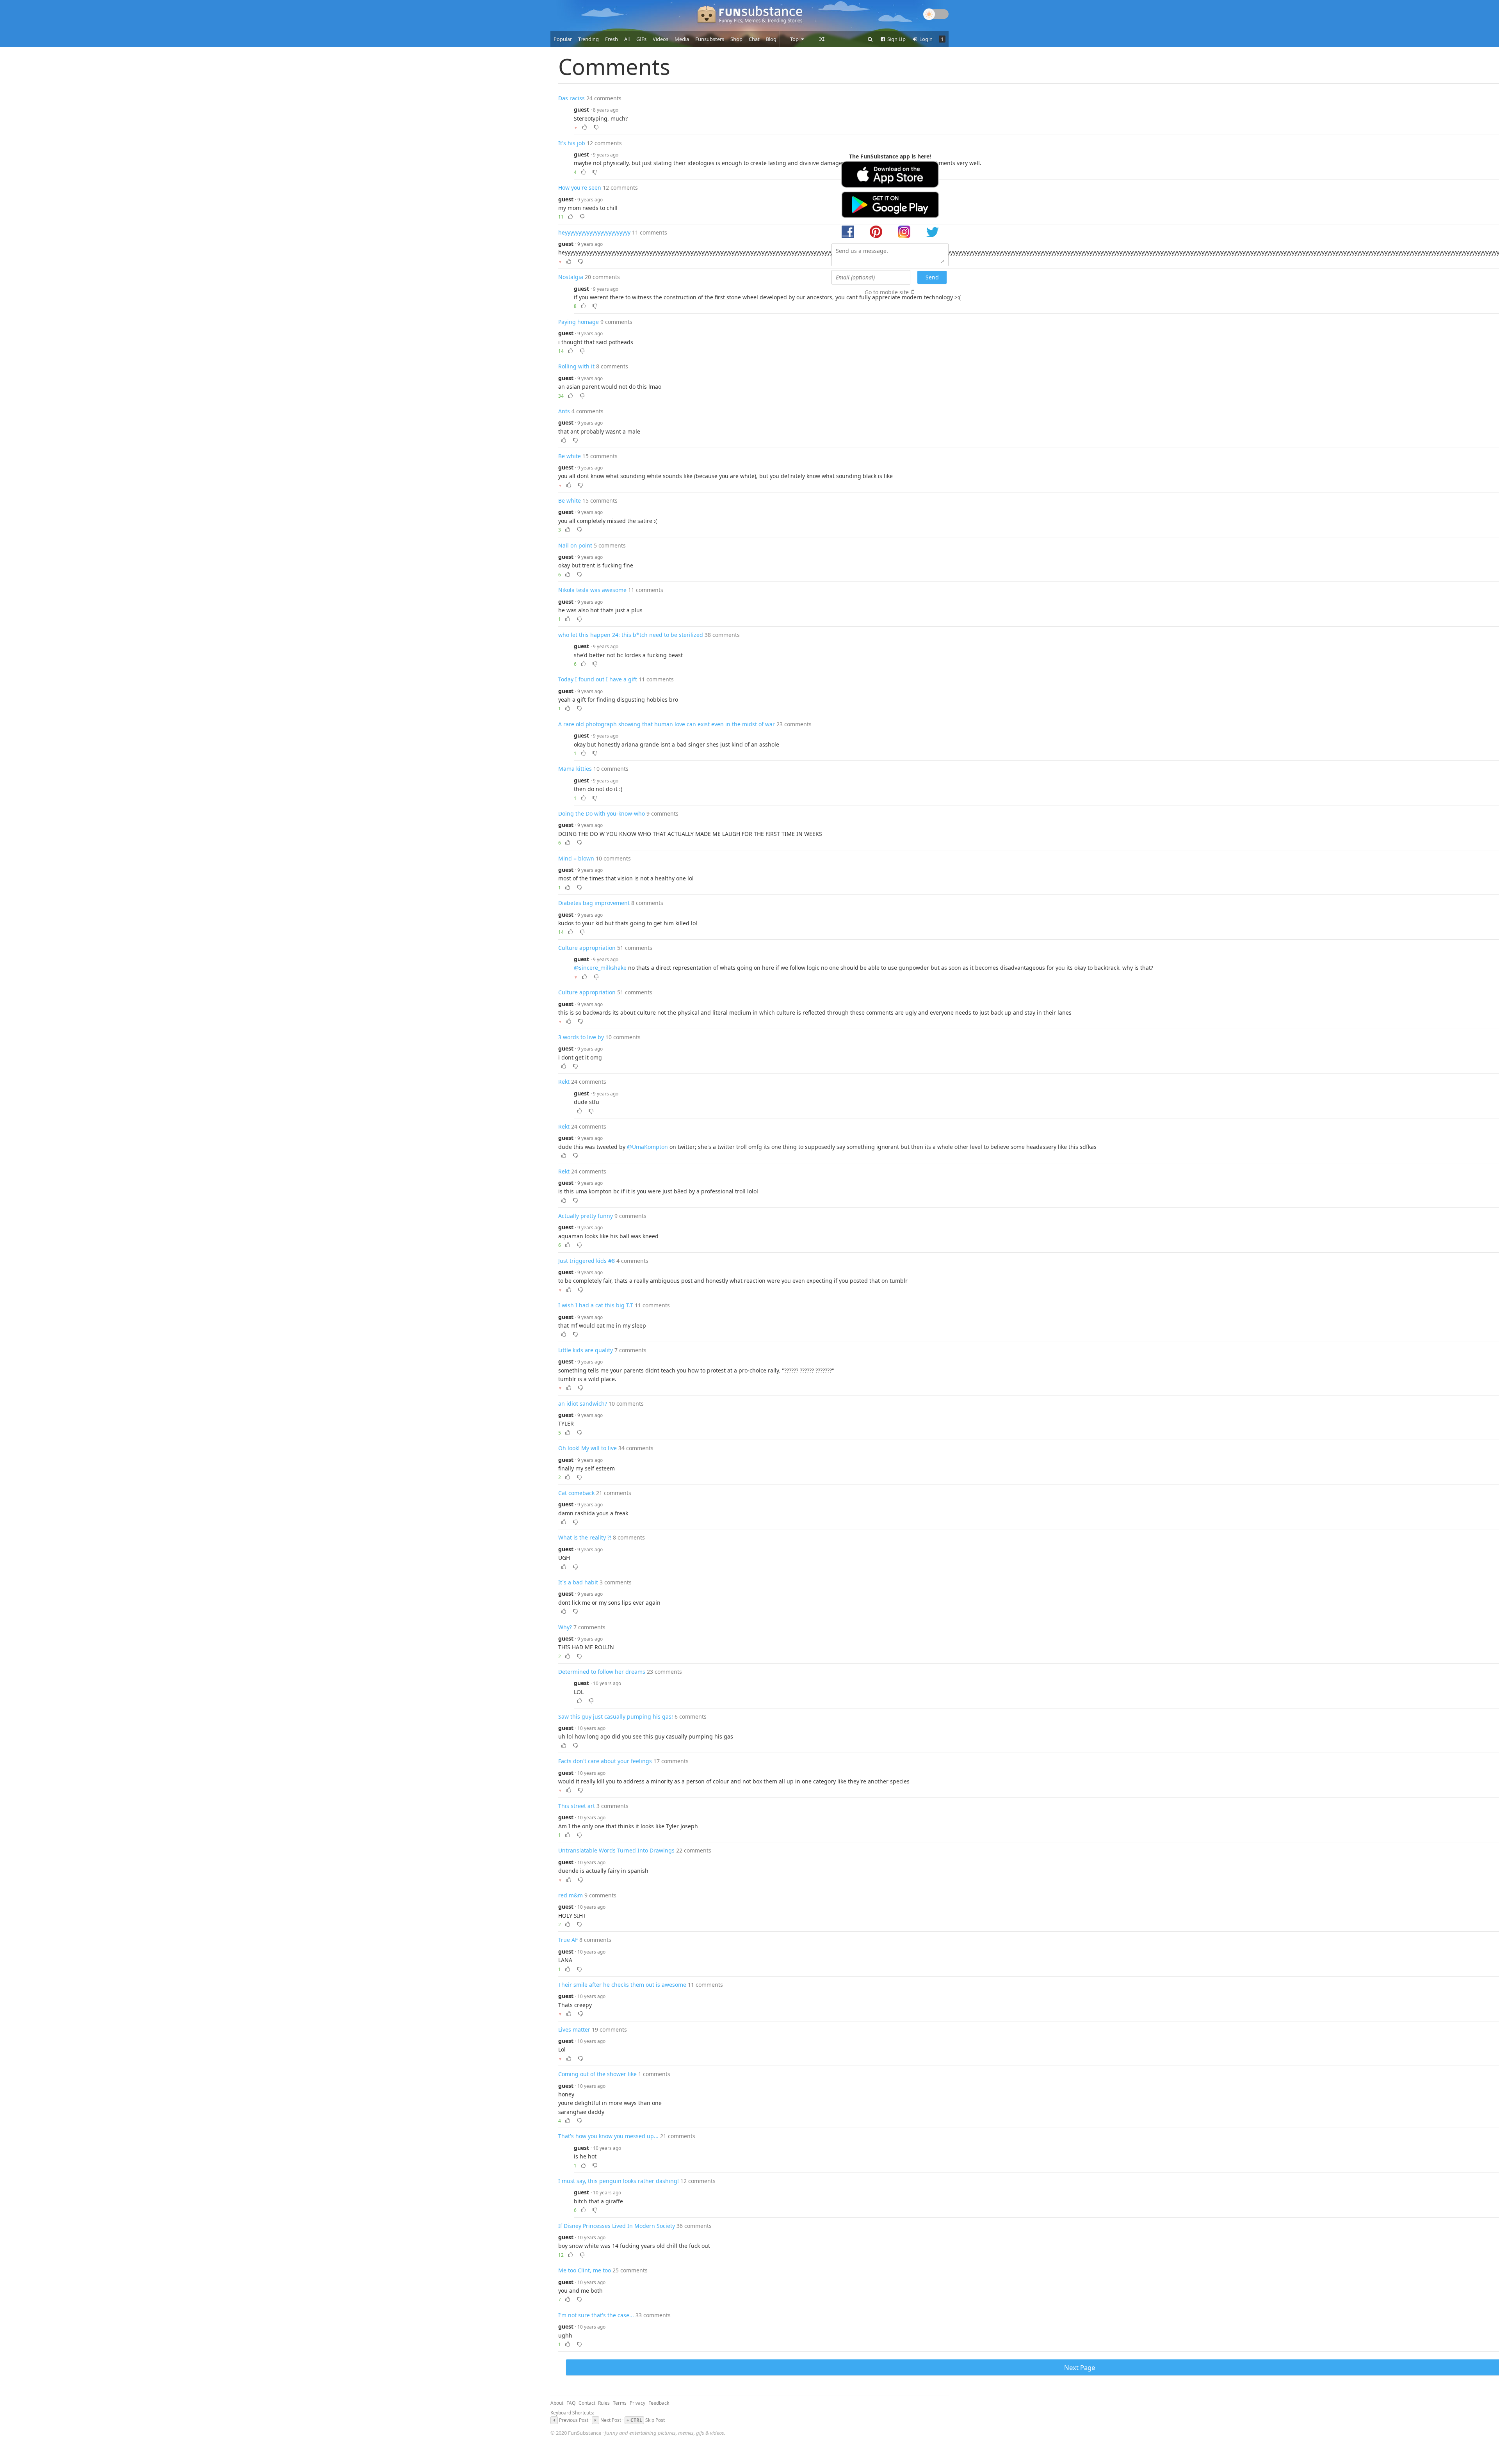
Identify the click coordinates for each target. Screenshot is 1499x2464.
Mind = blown (576, 858)
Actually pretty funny (586, 1216)
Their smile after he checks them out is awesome (622, 1985)
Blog (771, 39)
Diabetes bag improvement (594, 903)
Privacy (637, 2403)
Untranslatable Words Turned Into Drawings (616, 1850)
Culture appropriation (587, 948)
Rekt (564, 1082)
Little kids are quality (586, 1350)
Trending (588, 39)
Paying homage (579, 322)
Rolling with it (576, 366)
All (627, 39)
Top (795, 39)
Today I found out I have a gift (598, 679)
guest (581, 109)
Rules (604, 2403)
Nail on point (575, 545)
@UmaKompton (647, 1147)
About (557, 2403)
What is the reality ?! (585, 1537)
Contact (587, 2403)
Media (682, 39)
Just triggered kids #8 (587, 1261)
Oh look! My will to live (587, 1448)
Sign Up (896, 39)
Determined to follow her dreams (602, 1672)
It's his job (572, 143)
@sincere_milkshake (600, 968)
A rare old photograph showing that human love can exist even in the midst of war (667, 724)
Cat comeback (576, 1493)
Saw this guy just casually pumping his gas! (616, 1716)
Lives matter (574, 2029)
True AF (568, 1940)
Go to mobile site (887, 292)
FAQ (571, 2403)
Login (925, 39)
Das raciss (571, 98)
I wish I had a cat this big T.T (596, 1305)
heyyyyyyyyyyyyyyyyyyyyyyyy (594, 232)
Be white (570, 456)
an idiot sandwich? (583, 1404)
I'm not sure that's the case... (596, 2315)
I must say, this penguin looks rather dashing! (619, 2181)
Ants (564, 411)
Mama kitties (575, 769)
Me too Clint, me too (585, 2270)
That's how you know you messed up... (608, 2136)
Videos (660, 39)
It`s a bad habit (578, 1582)
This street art (577, 1806)
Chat (754, 39)
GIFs (641, 39)
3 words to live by (581, 1037)
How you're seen (580, 188)
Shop (736, 39)
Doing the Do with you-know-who (602, 813)
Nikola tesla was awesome (592, 590)
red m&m (571, 1895)
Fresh (612, 39)
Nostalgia (571, 277)
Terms (620, 2403)
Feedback (659, 2403)
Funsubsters (710, 39)
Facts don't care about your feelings (605, 1761)
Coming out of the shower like (597, 2074)
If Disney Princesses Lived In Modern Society (617, 2226)
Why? (565, 1627)
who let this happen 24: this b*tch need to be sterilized (631, 635)
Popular (563, 39)
